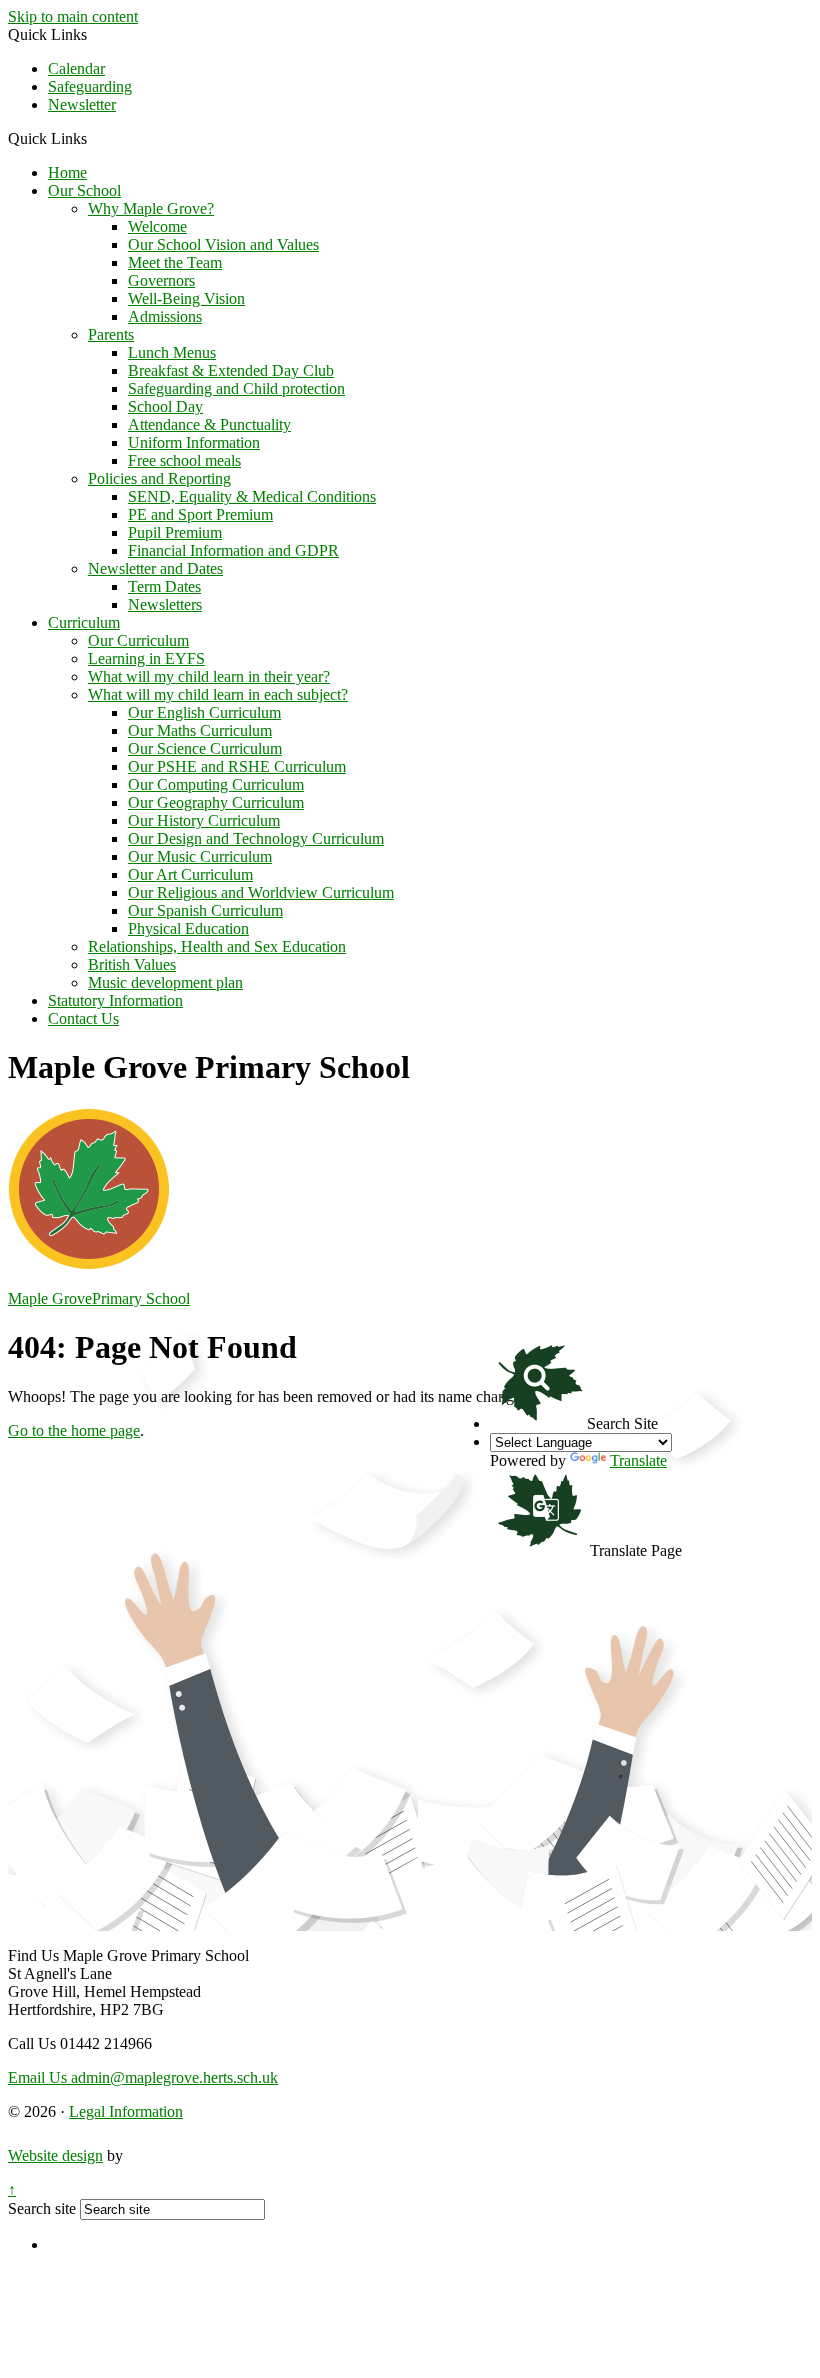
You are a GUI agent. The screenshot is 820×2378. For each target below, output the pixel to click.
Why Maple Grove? (151, 208)
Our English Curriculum (204, 712)
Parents (111, 334)
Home (67, 172)
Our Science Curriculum (205, 748)
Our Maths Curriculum (200, 730)
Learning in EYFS (146, 658)
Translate (638, 1460)
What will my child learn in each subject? (218, 694)
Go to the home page (74, 1430)
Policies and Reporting (159, 478)
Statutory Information (115, 1000)
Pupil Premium (175, 532)
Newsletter (82, 104)
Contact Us (83, 1018)
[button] (94, 138)
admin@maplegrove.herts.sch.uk (143, 2077)
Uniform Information (194, 442)
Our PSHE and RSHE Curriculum (237, 766)
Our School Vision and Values (223, 244)
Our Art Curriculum (190, 874)
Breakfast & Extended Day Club (231, 370)
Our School (84, 190)
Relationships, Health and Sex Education (217, 946)
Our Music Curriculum (200, 856)
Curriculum (84, 622)
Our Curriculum (138, 640)
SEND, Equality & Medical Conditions (252, 496)
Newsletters (165, 604)
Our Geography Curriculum (216, 802)
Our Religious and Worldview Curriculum (261, 892)
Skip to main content (73, 16)
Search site (42, 2208)
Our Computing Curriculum (216, 784)
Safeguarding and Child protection (236, 388)
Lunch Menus (172, 352)
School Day (165, 406)
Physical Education (188, 928)
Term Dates (164, 586)
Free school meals (184, 460)
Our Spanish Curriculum (205, 910)
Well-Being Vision (186, 298)
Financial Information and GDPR (233, 550)
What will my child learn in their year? (209, 676)
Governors (161, 280)
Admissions (165, 316)
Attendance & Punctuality (209, 424)
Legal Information (126, 2111)
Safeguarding (90, 86)
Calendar (76, 68)
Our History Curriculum (204, 820)
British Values (132, 964)
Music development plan (165, 982)
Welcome (157, 226)
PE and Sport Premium (200, 514)
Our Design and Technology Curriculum (256, 838)
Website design (55, 2155)
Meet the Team (175, 262)
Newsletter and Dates (155, 568)
